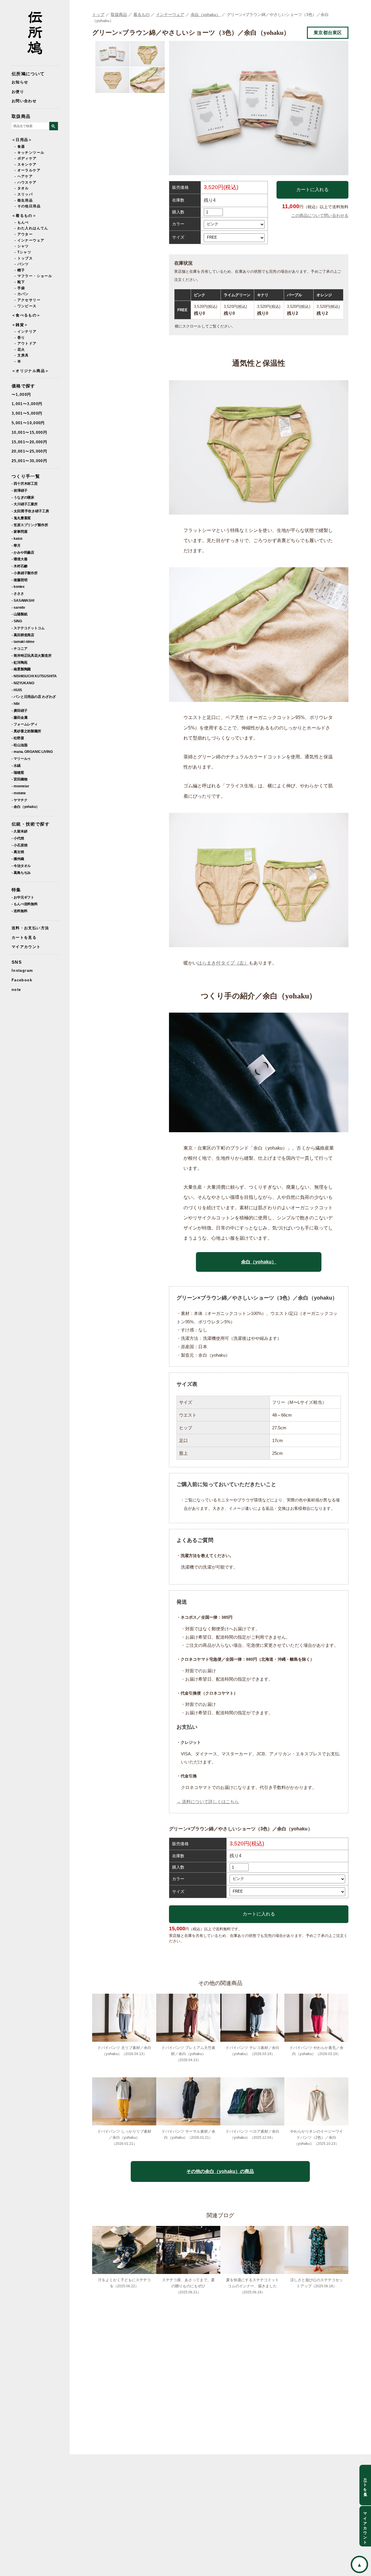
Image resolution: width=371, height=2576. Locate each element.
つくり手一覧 (26, 476)
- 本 (18, 361)
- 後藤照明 (19, 580)
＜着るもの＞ (24, 216)
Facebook (22, 980)
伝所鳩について (28, 74)
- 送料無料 (19, 911)
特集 (16, 890)
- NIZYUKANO (23, 683)
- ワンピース (26, 306)
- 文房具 (22, 355)
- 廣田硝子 (19, 710)
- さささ (18, 593)
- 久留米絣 (19, 831)
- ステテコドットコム (28, 628)
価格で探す (23, 386)
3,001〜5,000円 (27, 413)
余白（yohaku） (205, 14)
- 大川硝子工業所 (25, 504)
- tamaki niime (23, 642)
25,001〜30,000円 (29, 461)
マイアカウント (26, 947)
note (16, 990)
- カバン (22, 294)
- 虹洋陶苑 (19, 662)
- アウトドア (26, 343)
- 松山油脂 (19, 745)
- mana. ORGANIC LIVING (32, 752)
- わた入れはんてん (31, 228)
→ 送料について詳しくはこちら (208, 1802)
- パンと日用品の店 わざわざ (34, 697)
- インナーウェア (29, 240)
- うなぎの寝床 (23, 497)
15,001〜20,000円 (29, 442)
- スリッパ (24, 194)
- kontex (18, 587)
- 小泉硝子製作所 (25, 573)
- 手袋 (20, 288)
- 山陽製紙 (19, 614)
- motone (19, 793)
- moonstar (20, 786)
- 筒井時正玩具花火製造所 (32, 655)
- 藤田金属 (19, 717)
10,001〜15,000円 (29, 432)
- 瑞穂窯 (18, 772)
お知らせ (20, 82)
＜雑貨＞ (20, 325)
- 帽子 (20, 270)
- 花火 (20, 350)
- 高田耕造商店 (23, 635)
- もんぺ (22, 222)
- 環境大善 (19, 559)
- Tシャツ (23, 252)
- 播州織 (18, 859)
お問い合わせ (24, 101)
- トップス (24, 258)
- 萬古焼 (18, 852)
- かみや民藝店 (23, 552)
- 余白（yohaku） (26, 807)
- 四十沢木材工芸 (25, 483)
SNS (17, 962)
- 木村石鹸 (19, 566)
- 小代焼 (18, 838)
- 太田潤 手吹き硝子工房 (30, 511)
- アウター (24, 234)
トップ (98, 14)
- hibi (15, 704)
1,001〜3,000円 (27, 404)
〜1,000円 (21, 395)
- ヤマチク (19, 800)
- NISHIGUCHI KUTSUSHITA (34, 676)
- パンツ (22, 264)
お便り (18, 92)
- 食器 (20, 147)
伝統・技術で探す (31, 824)
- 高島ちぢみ (21, 873)
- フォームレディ (25, 724)
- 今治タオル (21, 866)
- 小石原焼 (19, 845)
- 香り (20, 338)
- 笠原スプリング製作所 (30, 525)
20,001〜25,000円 (29, 451)
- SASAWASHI (23, 600)
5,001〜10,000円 (28, 423)
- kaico (17, 538)
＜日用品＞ (22, 140)
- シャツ (22, 246)
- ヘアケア (24, 176)
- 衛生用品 (24, 200)
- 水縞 (16, 765)
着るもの (141, 14)
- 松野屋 (18, 738)
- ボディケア (26, 158)
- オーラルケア (28, 170)
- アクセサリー (28, 300)
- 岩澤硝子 (19, 490)
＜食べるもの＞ (26, 315)
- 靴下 (20, 282)
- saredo (18, 607)
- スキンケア (26, 164)
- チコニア (19, 648)
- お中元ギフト (23, 897)
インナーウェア (170, 14)
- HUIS (17, 690)
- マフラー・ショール (33, 276)
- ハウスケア (26, 182)
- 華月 (16, 545)
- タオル (22, 188)
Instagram (22, 970)
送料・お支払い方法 (30, 928)
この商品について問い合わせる (320, 215)
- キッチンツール (29, 153)
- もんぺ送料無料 (25, 904)
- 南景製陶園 (21, 669)
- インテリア (26, 332)
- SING (17, 621)
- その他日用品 (28, 206)
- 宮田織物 (19, 779)
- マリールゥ (21, 759)
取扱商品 (21, 116)
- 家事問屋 (19, 532)
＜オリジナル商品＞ (30, 371)
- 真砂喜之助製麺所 (26, 731)
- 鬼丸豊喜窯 (21, 518)
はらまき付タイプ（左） (223, 963)
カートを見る (24, 937)
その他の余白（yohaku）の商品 (220, 2171)
